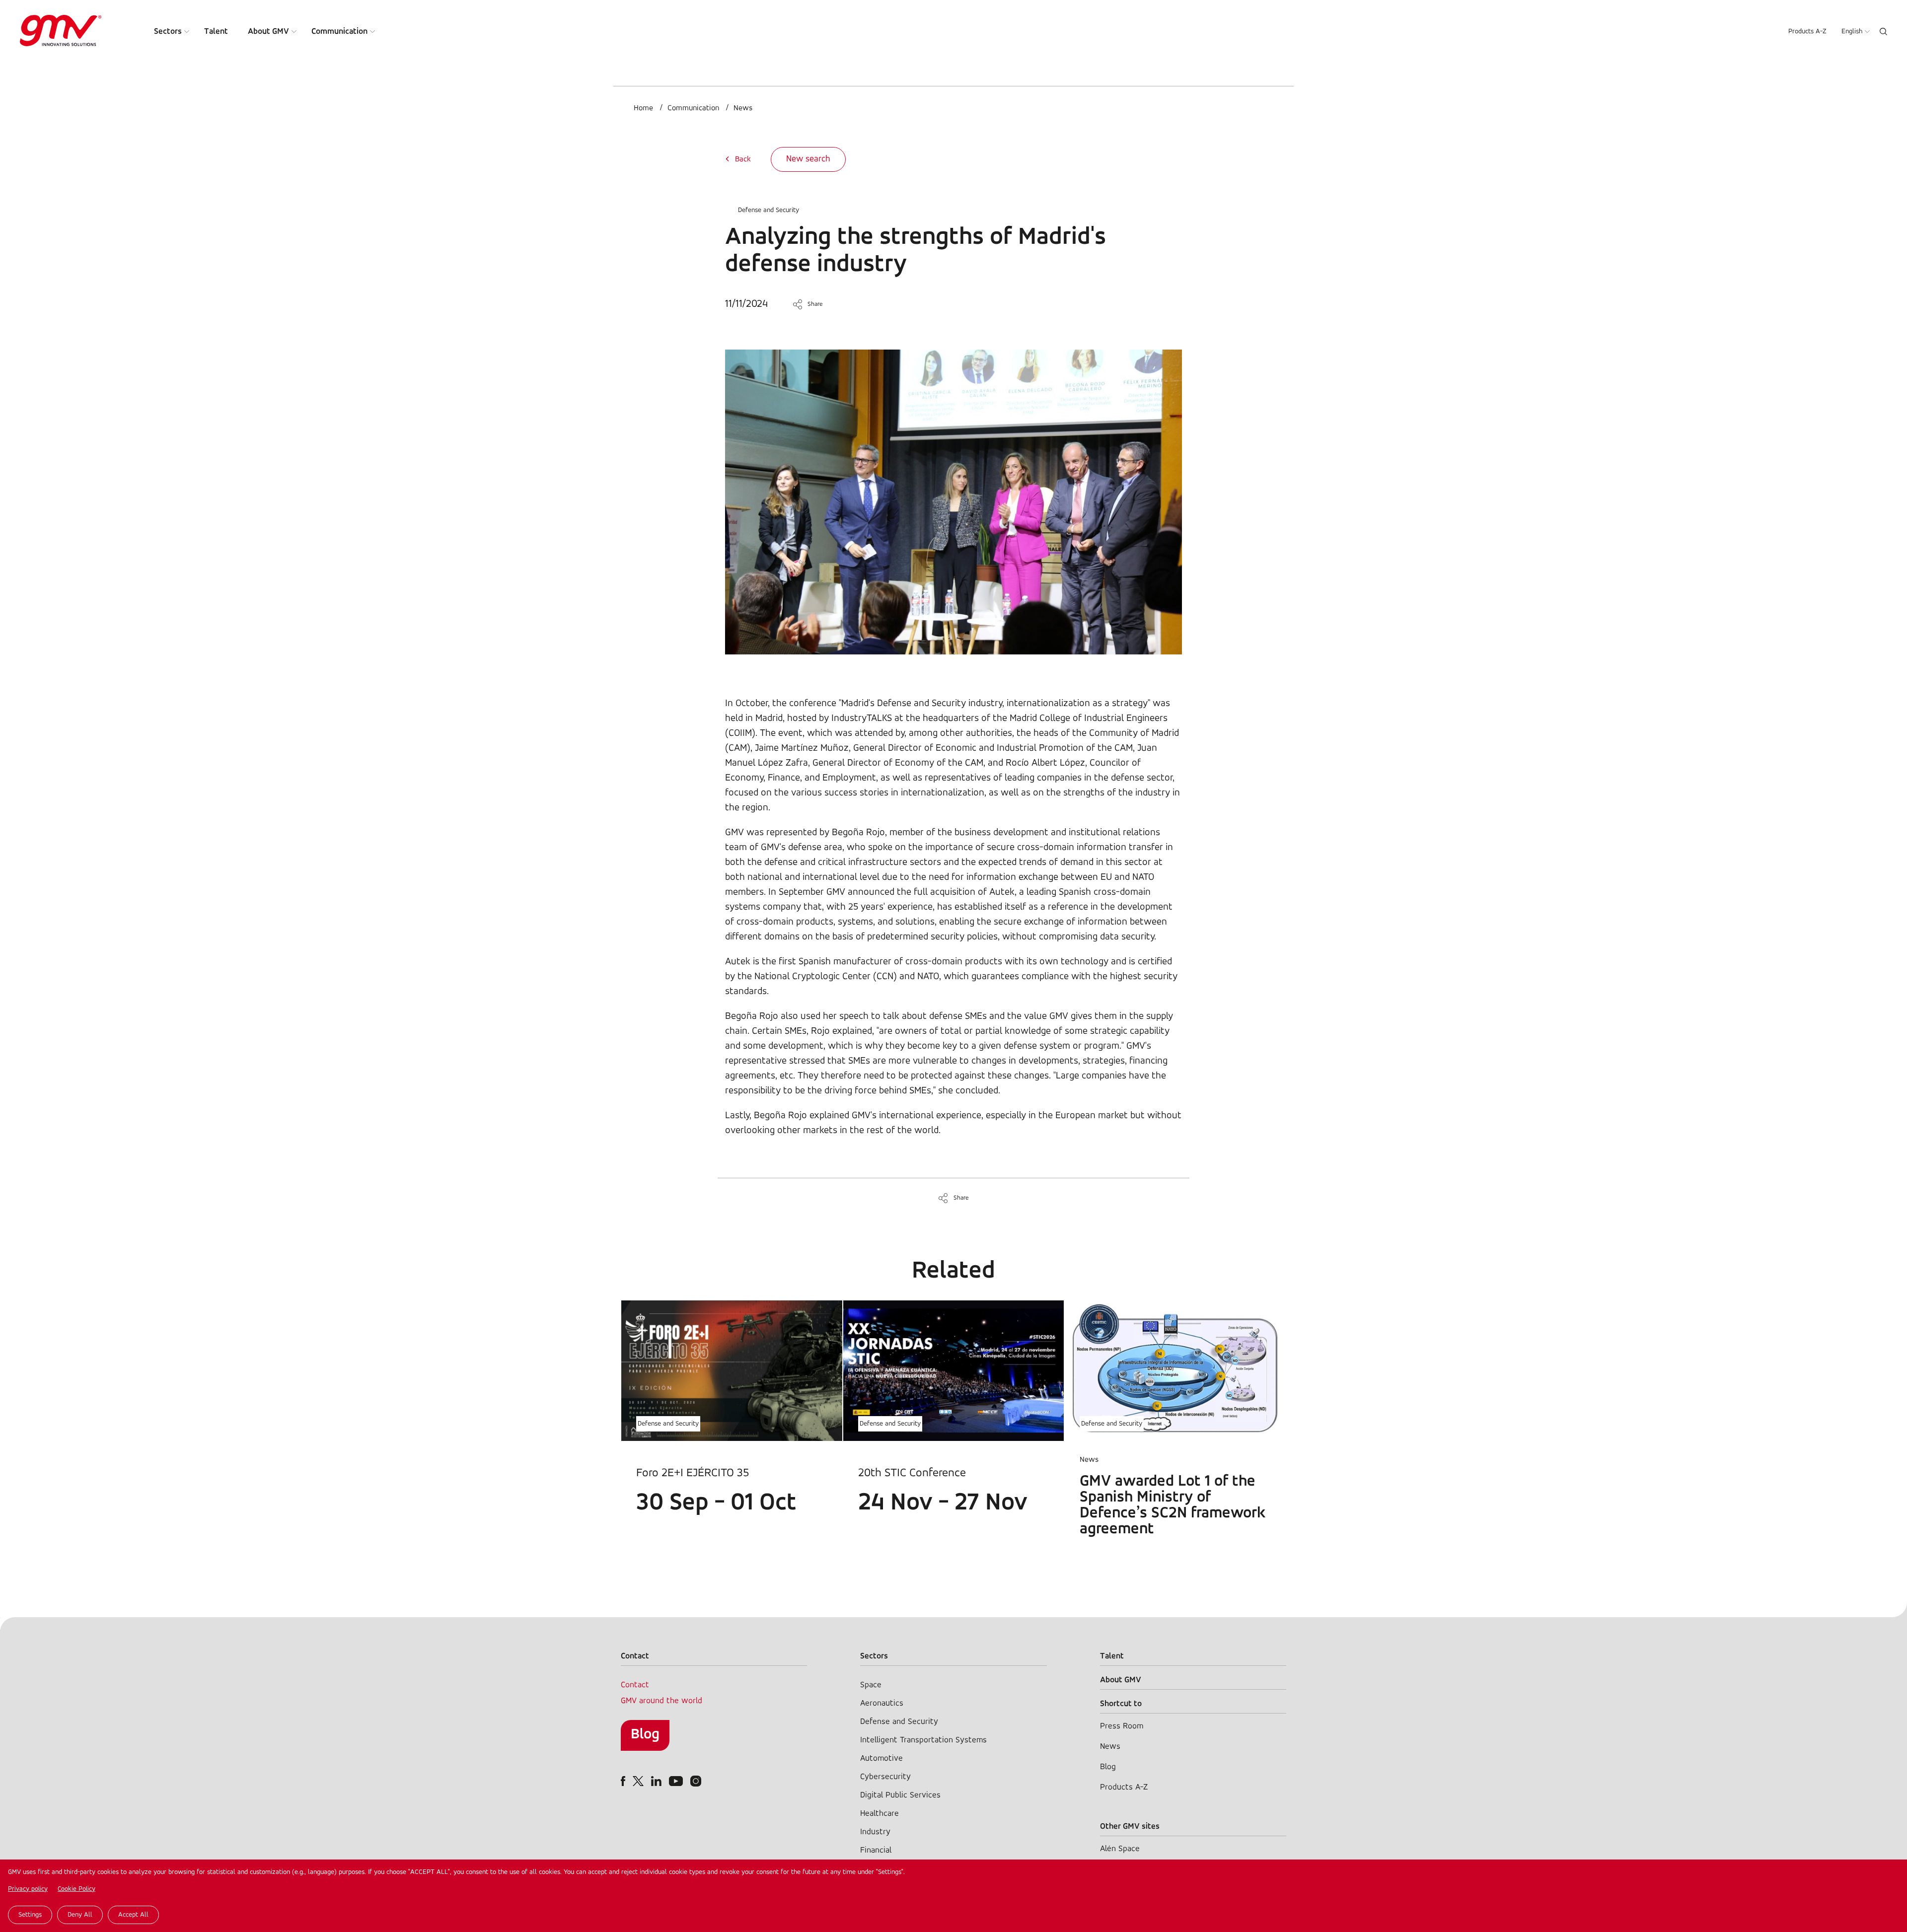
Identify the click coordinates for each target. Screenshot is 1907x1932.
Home (643, 108)
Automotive (881, 1758)
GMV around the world (661, 1701)
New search (808, 159)
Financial (876, 1850)
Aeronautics (882, 1703)
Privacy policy (28, 1889)
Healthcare (880, 1814)
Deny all (80, 1915)
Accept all (133, 1915)
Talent (216, 32)
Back (743, 159)
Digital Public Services (900, 1795)
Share (815, 304)
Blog (645, 1735)
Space (871, 1685)
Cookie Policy (76, 1889)
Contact (635, 1685)
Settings (30, 1915)
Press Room (1122, 1726)
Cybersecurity (885, 1777)
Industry (875, 1832)
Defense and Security (769, 210)
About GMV (268, 32)
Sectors (168, 32)
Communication (339, 32)
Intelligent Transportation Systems (923, 1740)
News (743, 108)
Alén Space (1120, 1849)
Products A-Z (1807, 32)
